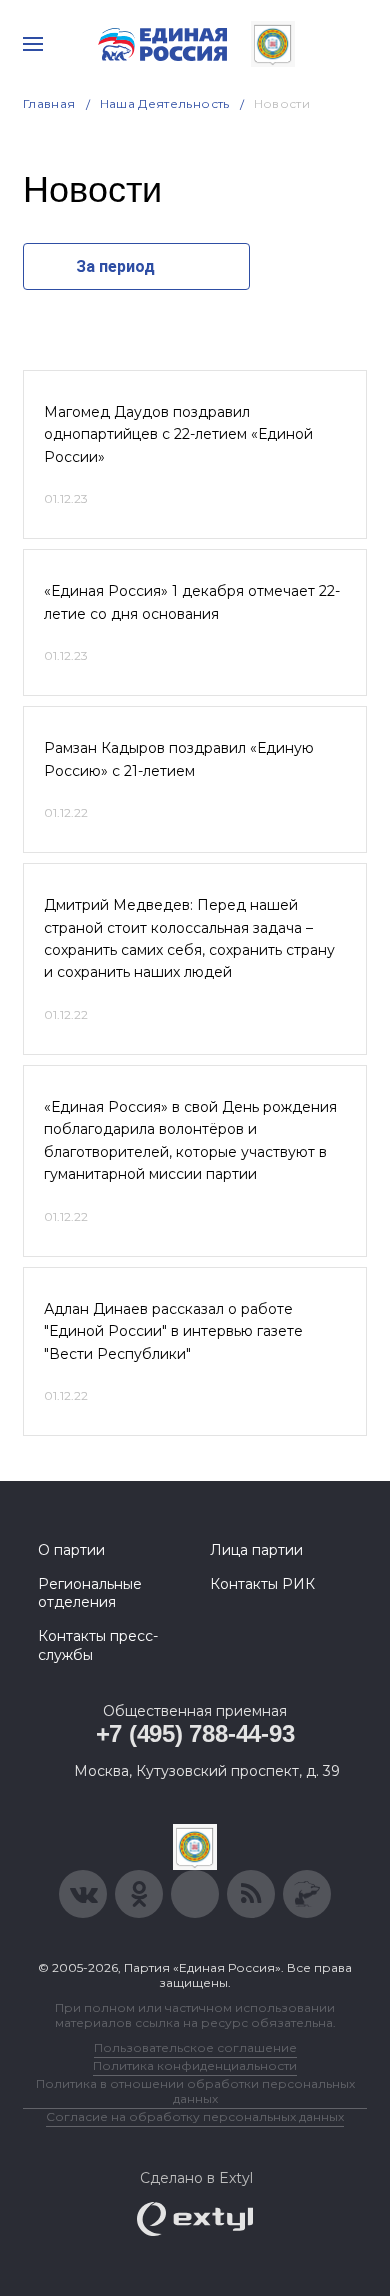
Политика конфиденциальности (195, 2065)
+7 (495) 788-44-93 (195, 1733)
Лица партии (256, 1550)
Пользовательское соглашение (195, 2047)
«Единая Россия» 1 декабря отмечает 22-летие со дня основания (192, 602)
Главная (49, 103)
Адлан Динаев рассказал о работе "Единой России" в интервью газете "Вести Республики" (173, 1331)
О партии (71, 1550)
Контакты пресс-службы (98, 1645)
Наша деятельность (165, 103)
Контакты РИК (262, 1584)
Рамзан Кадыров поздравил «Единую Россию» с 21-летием (179, 759)
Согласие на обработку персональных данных (195, 2116)
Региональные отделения (90, 1593)
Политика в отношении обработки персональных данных (195, 2091)
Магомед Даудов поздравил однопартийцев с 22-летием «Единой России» (178, 434)
